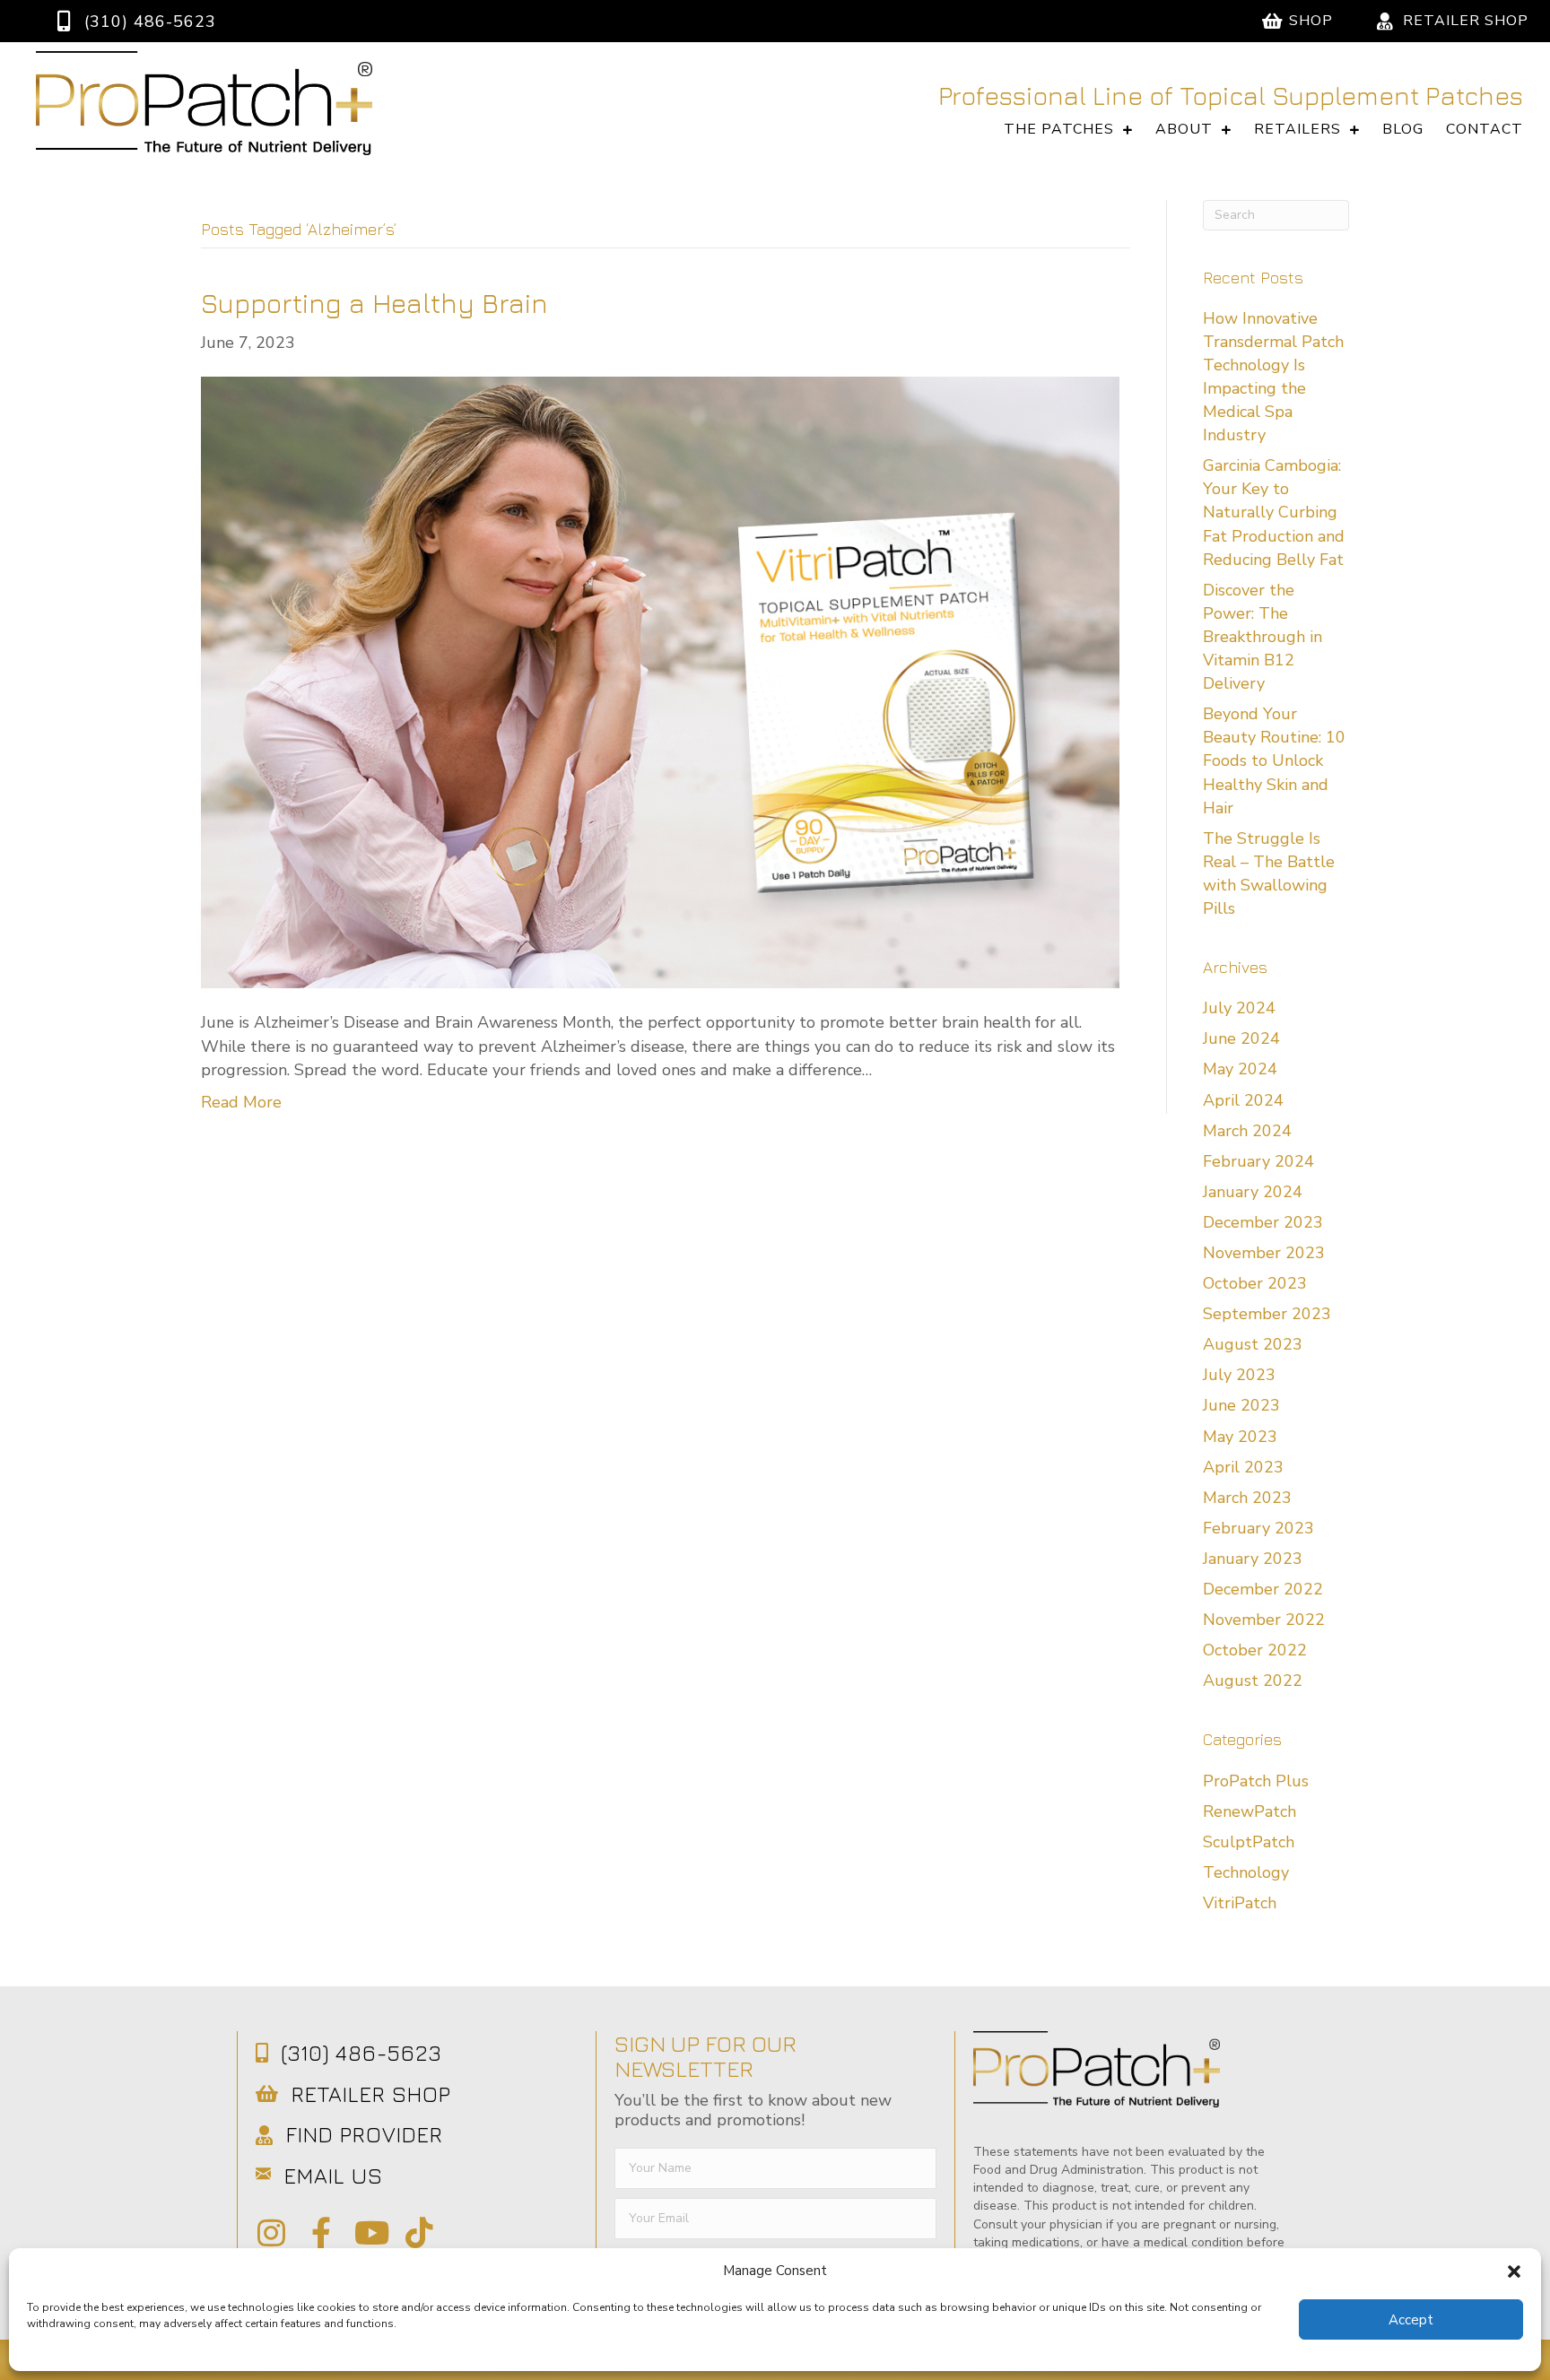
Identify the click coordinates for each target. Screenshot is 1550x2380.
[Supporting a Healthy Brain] (660, 682)
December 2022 (1263, 1589)
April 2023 (1243, 1467)
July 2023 (1239, 1375)
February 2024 (1258, 1161)
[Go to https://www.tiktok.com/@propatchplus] (419, 2234)
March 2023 (1247, 1498)
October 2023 (1255, 1283)
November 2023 (1264, 1253)
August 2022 (1253, 1681)
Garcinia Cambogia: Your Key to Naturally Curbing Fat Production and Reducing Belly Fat (1274, 512)
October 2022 (1255, 1650)
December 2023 (1263, 1222)
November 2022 (1264, 1620)
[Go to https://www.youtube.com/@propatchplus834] (370, 2234)
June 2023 (1241, 1405)
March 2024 (1247, 1131)
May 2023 (1240, 1437)
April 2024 (1243, 1100)
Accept (1411, 2320)
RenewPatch (1250, 1811)
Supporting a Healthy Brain (374, 303)
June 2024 (1241, 1038)
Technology (1246, 1872)
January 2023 (1253, 1559)
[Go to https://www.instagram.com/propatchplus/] (271, 2234)
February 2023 (1258, 1528)
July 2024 (1239, 1008)
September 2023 (1267, 1314)
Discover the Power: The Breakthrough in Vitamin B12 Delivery (1263, 637)
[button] (1514, 2271)
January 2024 (1253, 1192)
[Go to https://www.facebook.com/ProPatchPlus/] (321, 2234)
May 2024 (1240, 1069)
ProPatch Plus (1256, 1781)
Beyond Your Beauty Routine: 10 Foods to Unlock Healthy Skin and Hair (1274, 760)
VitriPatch (1240, 1903)
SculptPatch (1249, 1842)
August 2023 (1253, 1344)
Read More (241, 1102)
